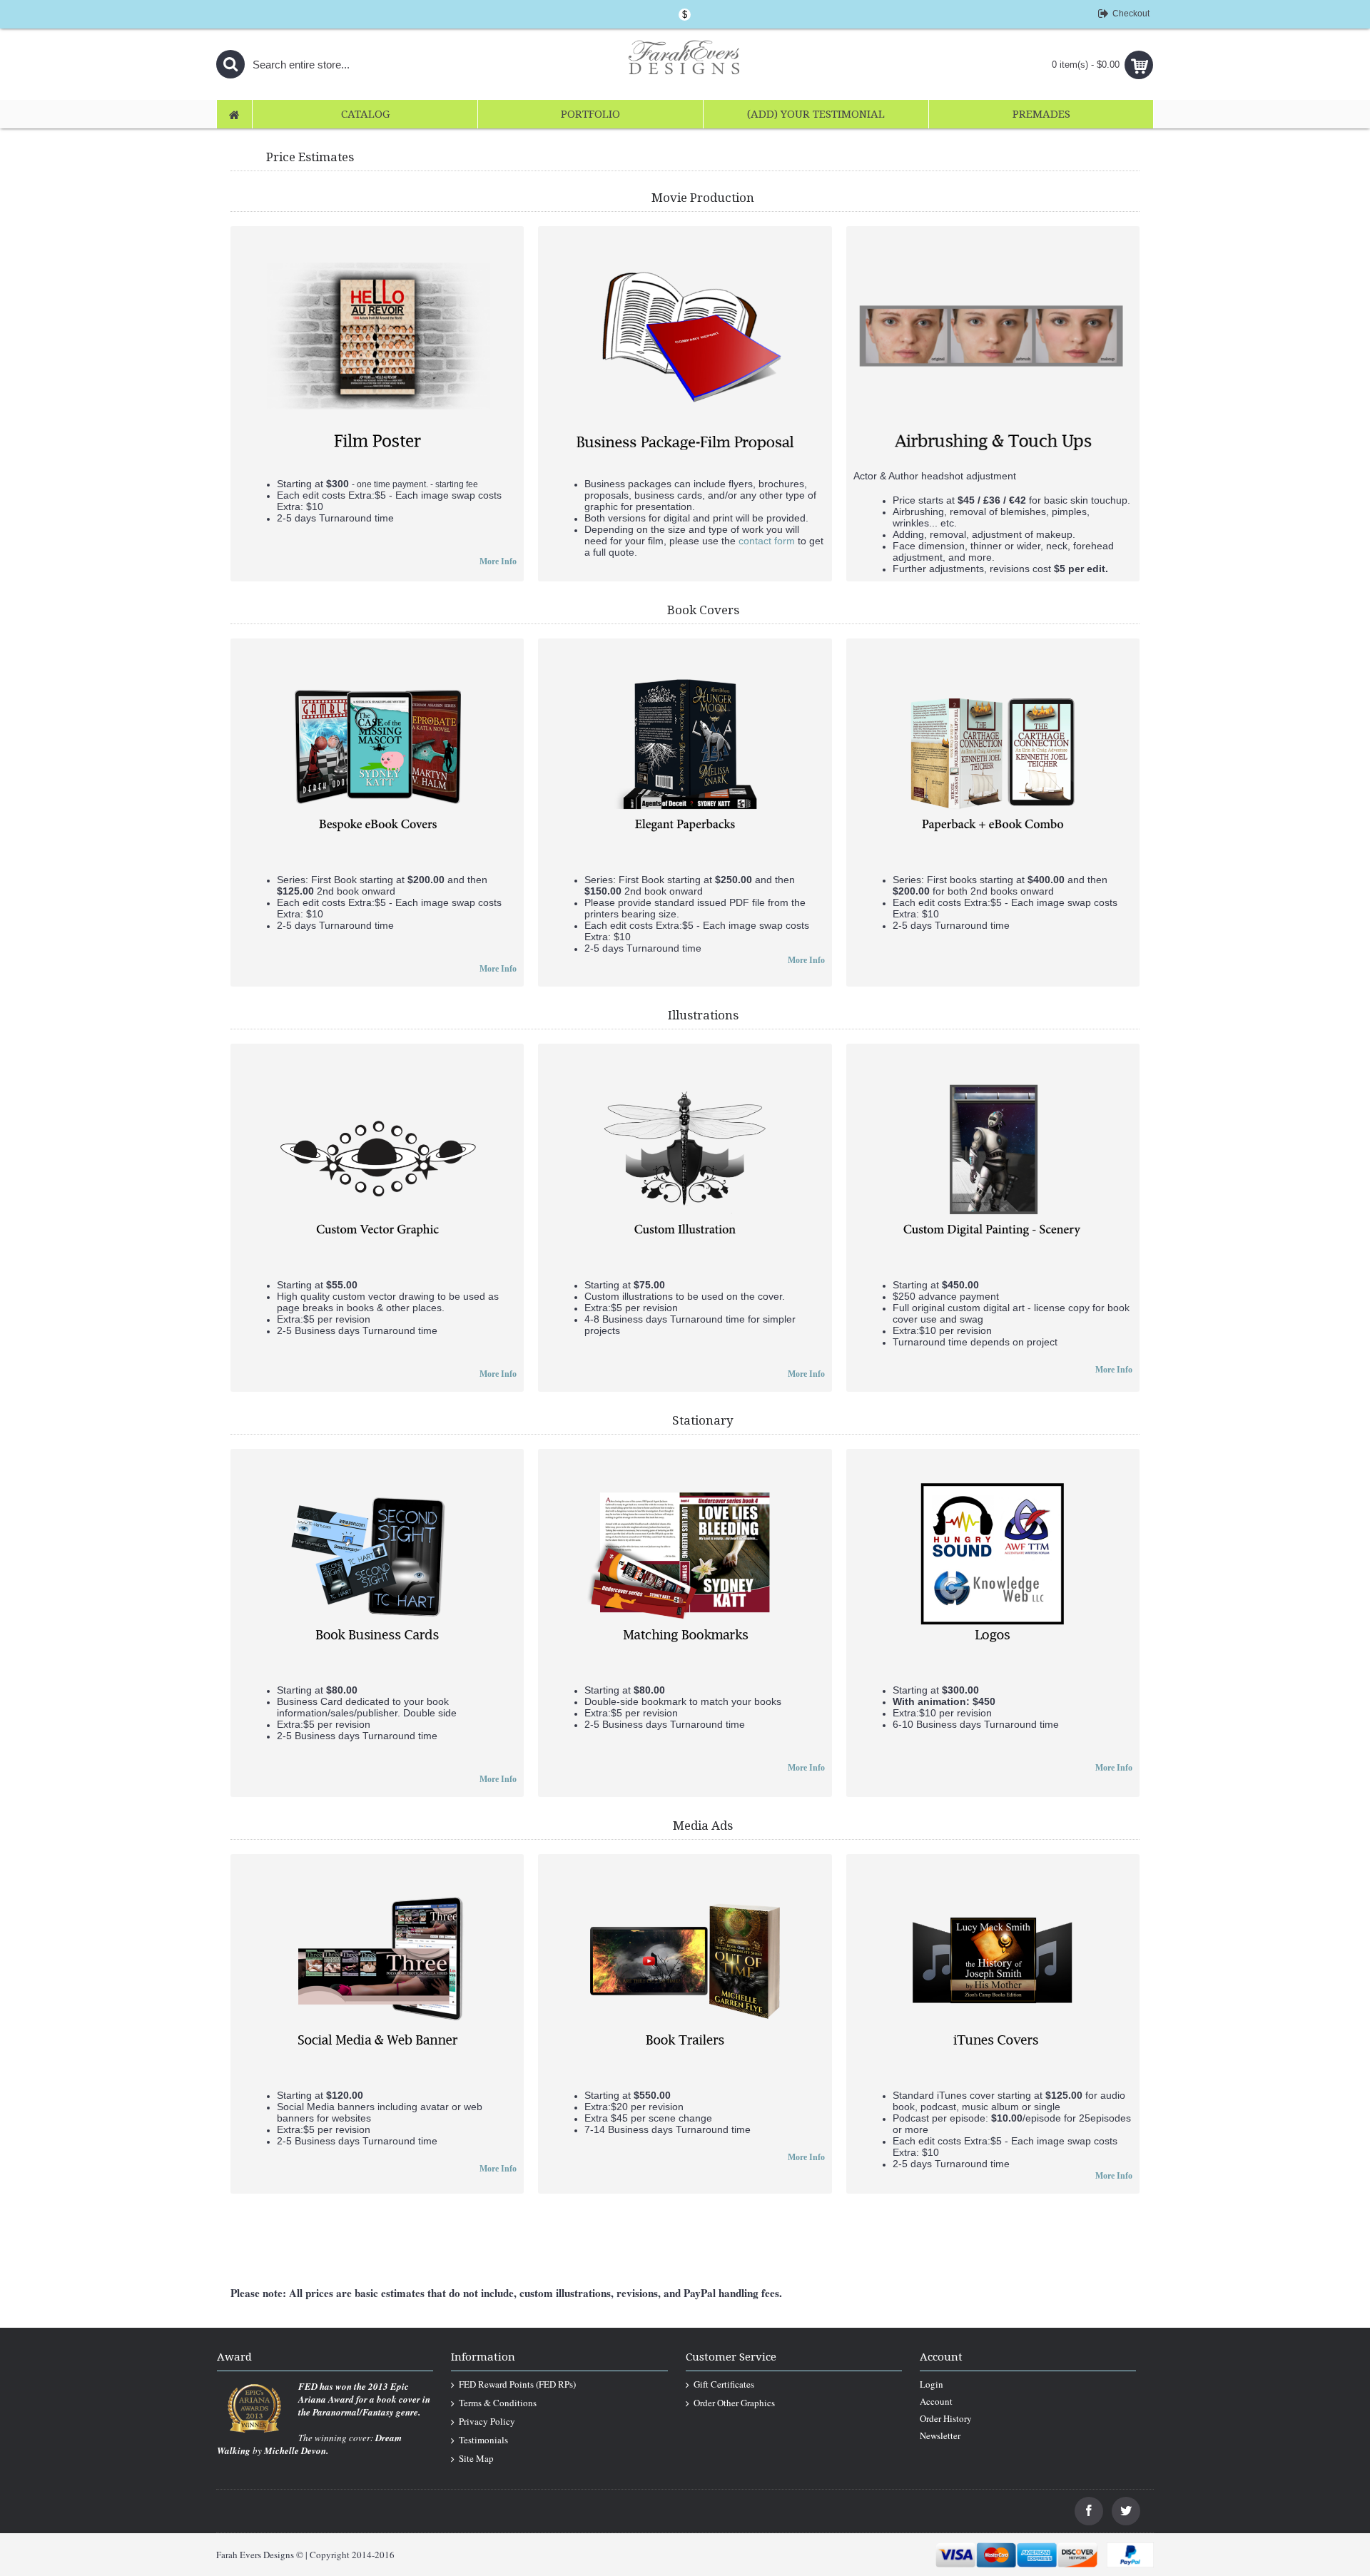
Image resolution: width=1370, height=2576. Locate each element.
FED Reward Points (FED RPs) (517, 2384)
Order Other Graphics (734, 2403)
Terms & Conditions (498, 2403)
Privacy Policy (487, 2421)
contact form (767, 541)
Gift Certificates (724, 2384)
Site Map (476, 2458)
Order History (946, 2418)
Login (932, 2384)
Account (936, 2401)
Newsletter (940, 2435)
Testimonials (483, 2440)
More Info (498, 561)
